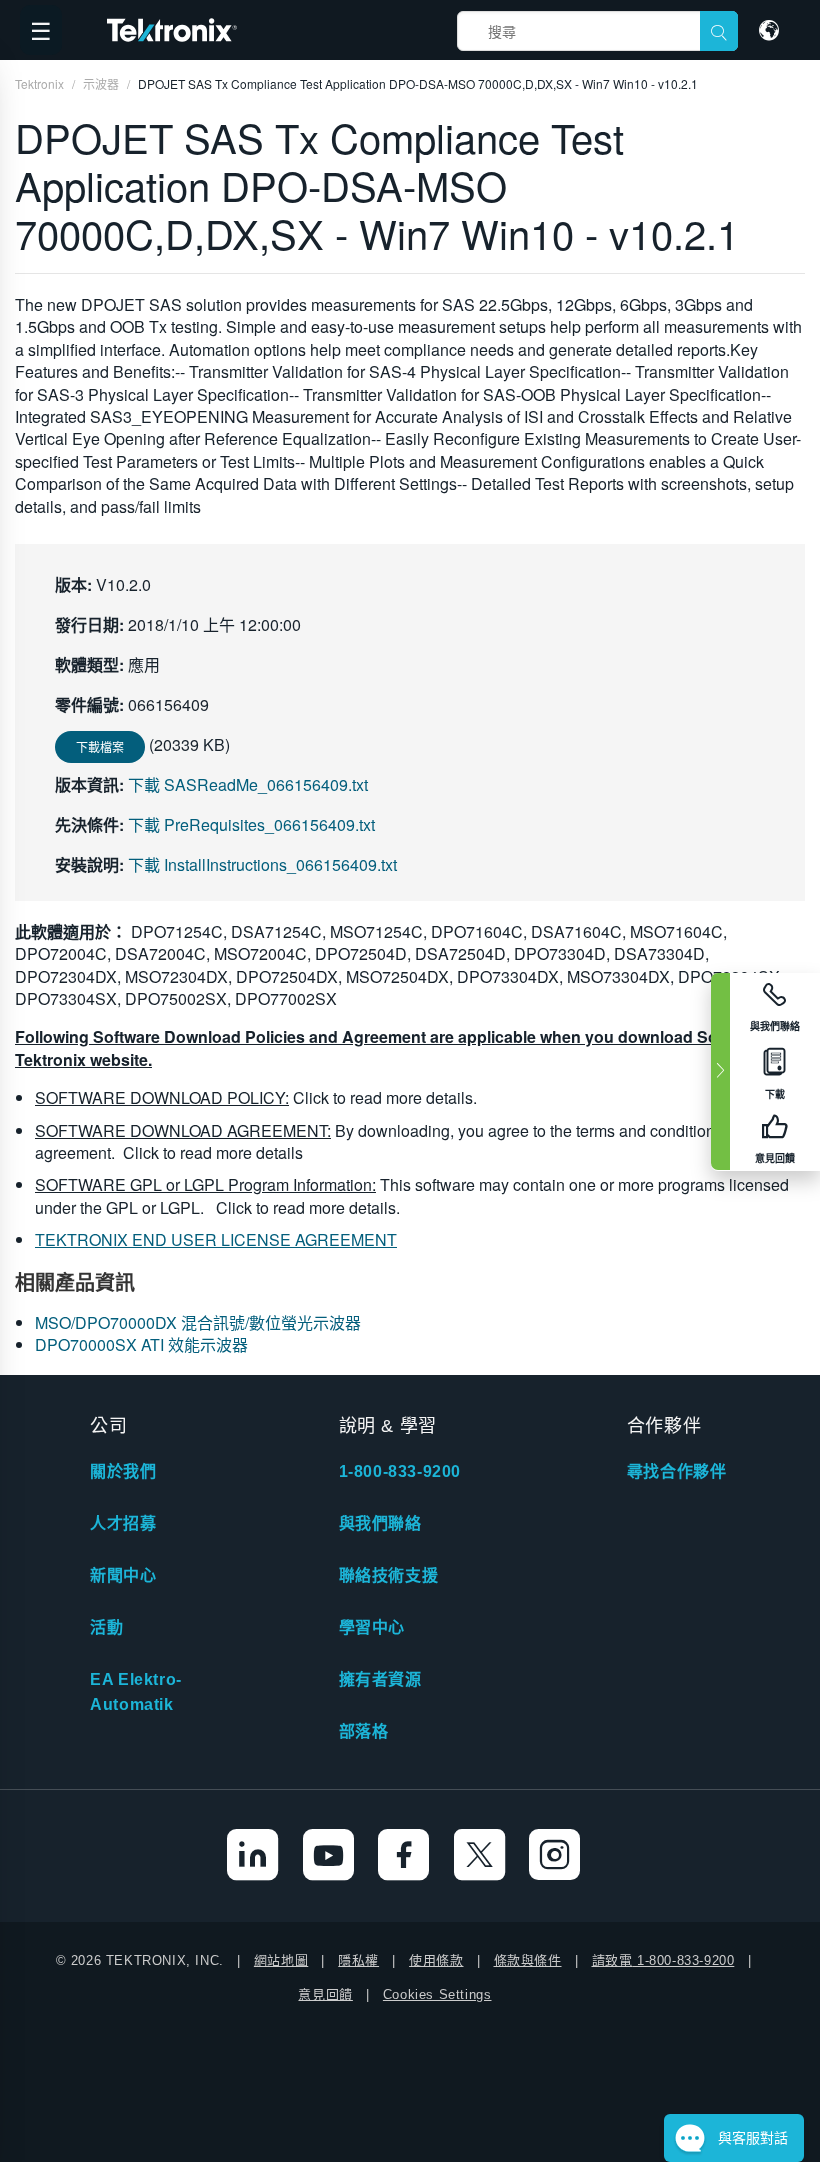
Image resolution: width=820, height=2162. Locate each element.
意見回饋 (325, 1994)
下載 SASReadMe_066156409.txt (248, 784)
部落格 (364, 1731)
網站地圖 (281, 1960)
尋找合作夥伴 (677, 1471)
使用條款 (436, 1960)
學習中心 (372, 1627)
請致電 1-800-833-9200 (663, 1960)
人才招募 (123, 1523)
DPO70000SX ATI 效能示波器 (141, 1344)
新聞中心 (123, 1575)
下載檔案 (100, 746)
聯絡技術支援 (389, 1575)
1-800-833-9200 (400, 1471)
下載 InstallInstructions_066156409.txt (262, 864)
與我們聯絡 (380, 1523)
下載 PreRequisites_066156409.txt (251, 824)
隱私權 (358, 1960)
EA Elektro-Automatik (136, 1692)
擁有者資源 (380, 1679)
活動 (106, 1627)
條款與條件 (528, 1960)
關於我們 (123, 1471)
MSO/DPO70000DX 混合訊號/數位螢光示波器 (198, 1322)
